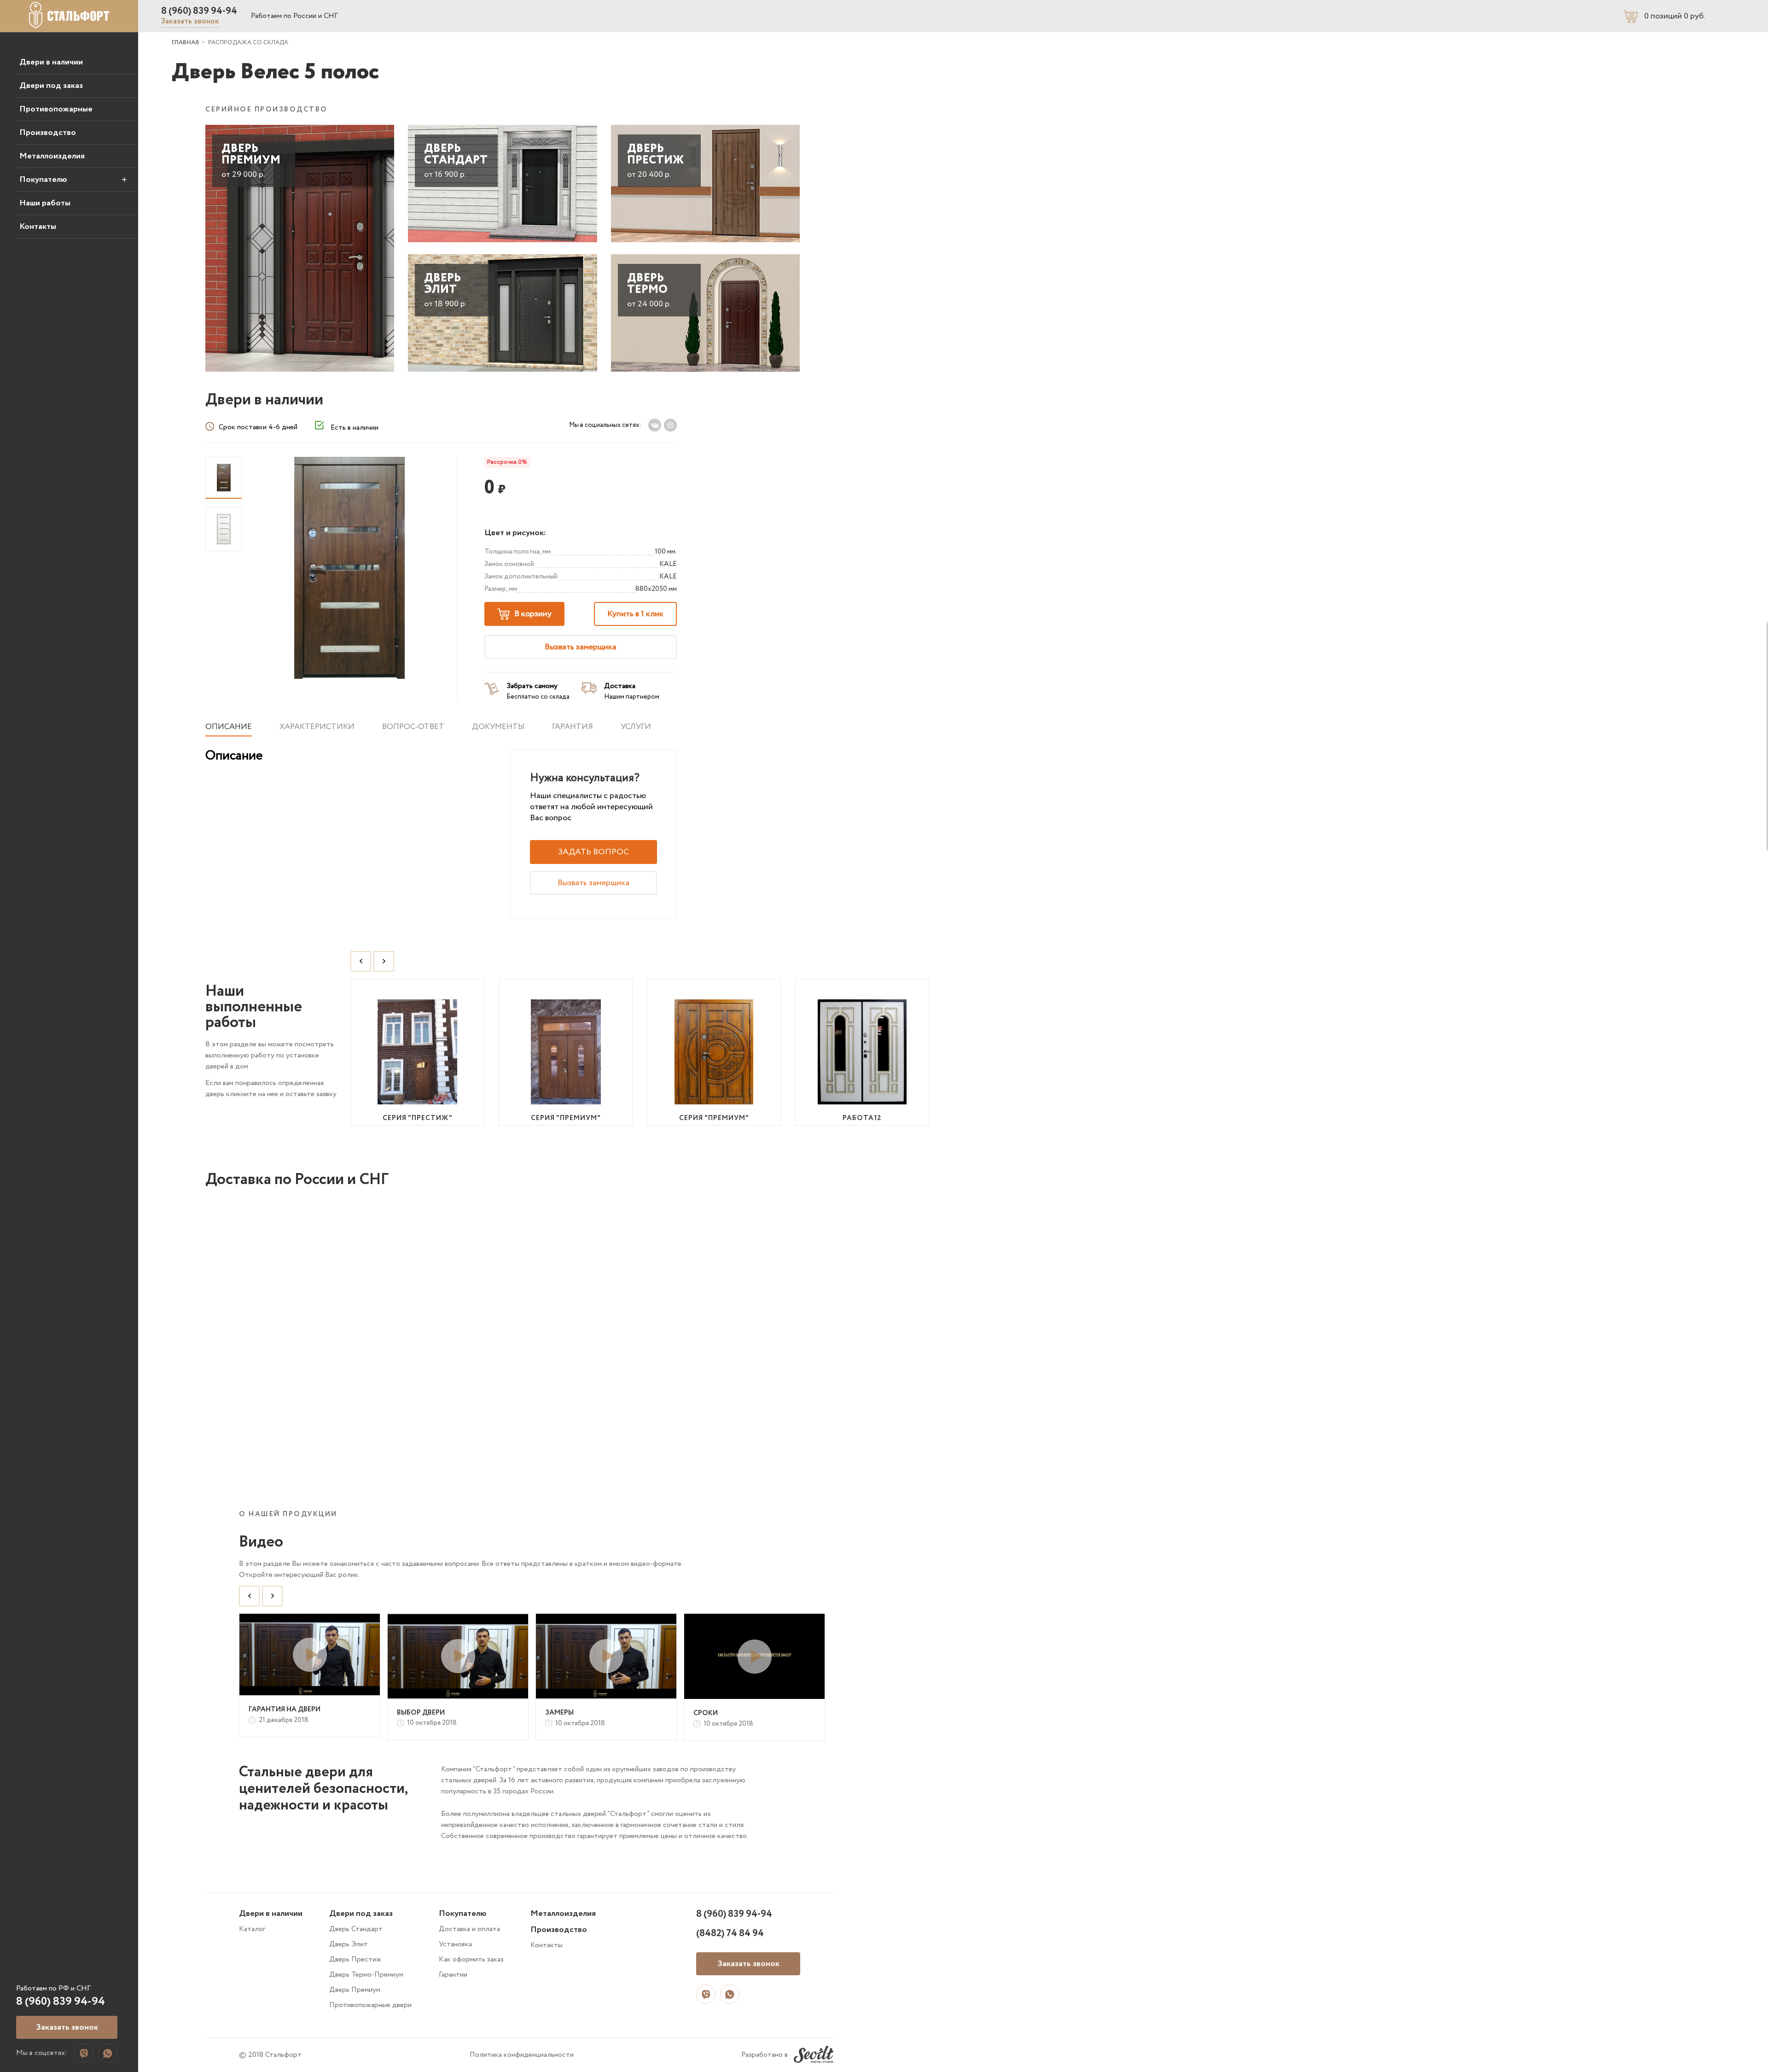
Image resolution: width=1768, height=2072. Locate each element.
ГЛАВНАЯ (185, 43)
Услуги (636, 727)
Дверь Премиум (355, 1990)
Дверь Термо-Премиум (366, 1975)
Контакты (38, 227)
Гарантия (573, 727)
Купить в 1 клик (635, 614)
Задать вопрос (593, 852)
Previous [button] (361, 961)
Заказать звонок (190, 21)
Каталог (252, 1929)
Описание (229, 727)
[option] (418, 1052)
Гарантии (453, 1975)
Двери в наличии (51, 62)
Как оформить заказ (471, 1959)
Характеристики (317, 727)
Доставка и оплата (469, 1929)
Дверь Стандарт (356, 1929)
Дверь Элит (349, 1944)
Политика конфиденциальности (522, 2055)
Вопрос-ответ (413, 727)
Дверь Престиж (355, 1959)
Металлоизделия (52, 156)
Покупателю (43, 180)
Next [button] (384, 961)
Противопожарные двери (370, 2005)
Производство (48, 133)
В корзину (533, 614)
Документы (498, 727)
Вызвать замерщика (581, 647)
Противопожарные (56, 109)
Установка (455, 1944)
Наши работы (45, 203)
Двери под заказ (51, 86)
